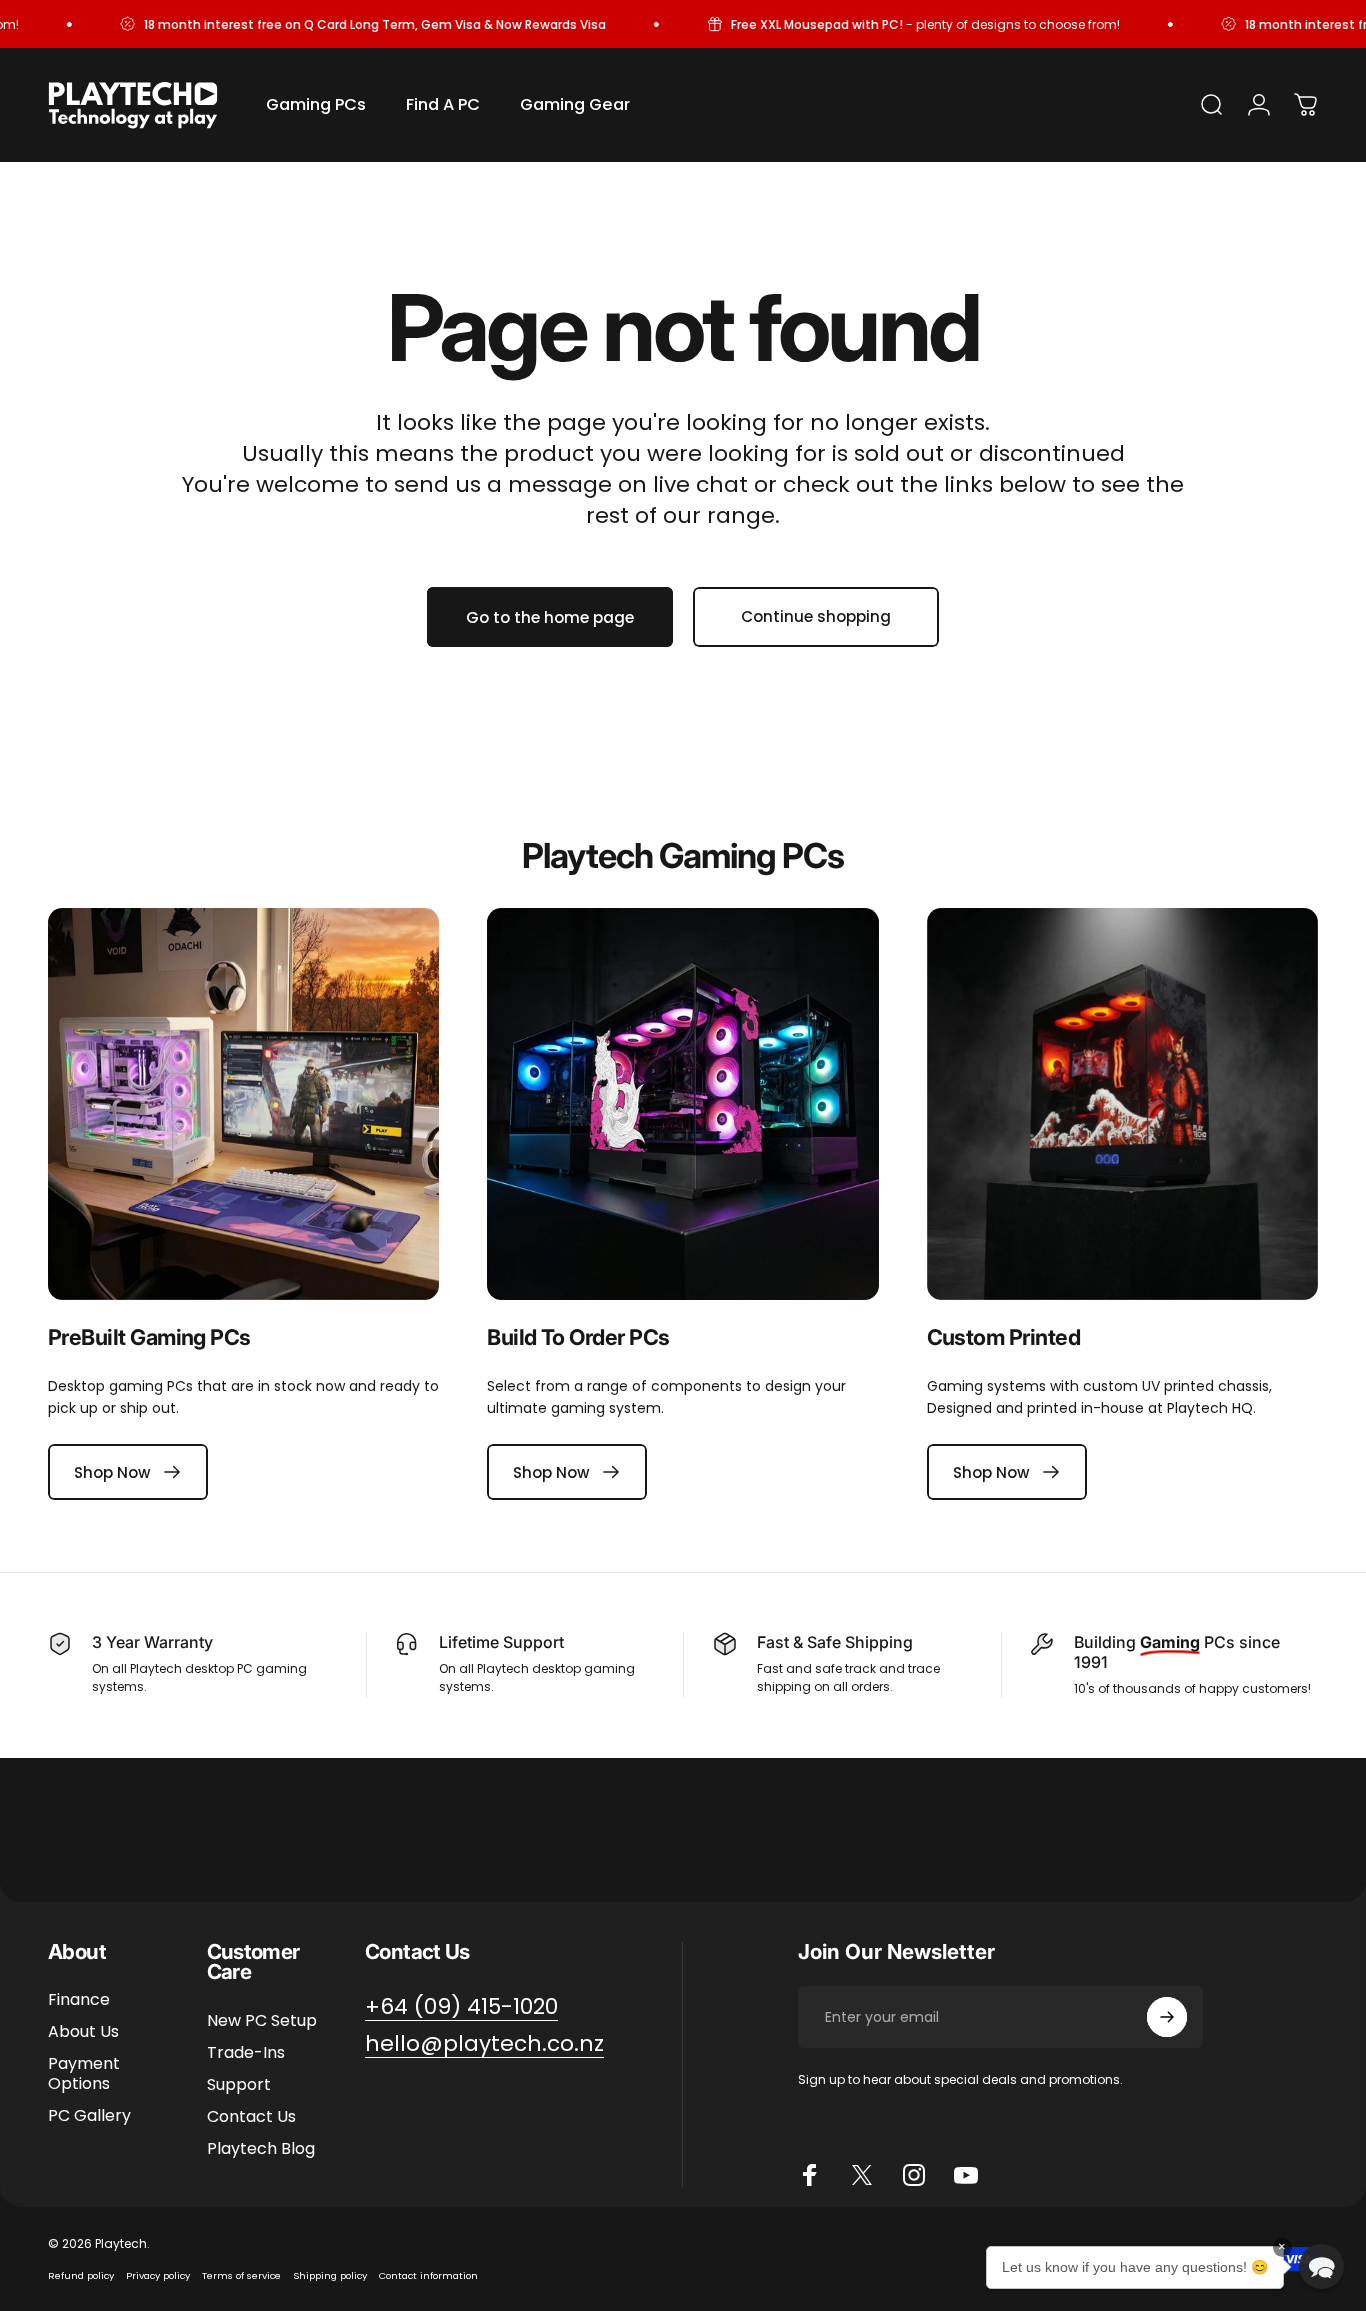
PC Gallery (89, 2116)
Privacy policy (158, 2275)
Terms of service (241, 2275)
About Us (83, 2032)
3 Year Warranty (152, 1642)
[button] (1321, 2266)
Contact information (428, 2275)
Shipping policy (330, 2275)
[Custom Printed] (1122, 1103)
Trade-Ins (246, 2053)
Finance (79, 2000)
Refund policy (81, 2275)
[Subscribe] (1167, 2017)
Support (239, 2085)
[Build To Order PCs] (682, 1103)
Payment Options (84, 2074)
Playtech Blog (261, 2149)
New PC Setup (262, 2021)
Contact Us (251, 2117)
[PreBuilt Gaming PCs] (243, 1103)
